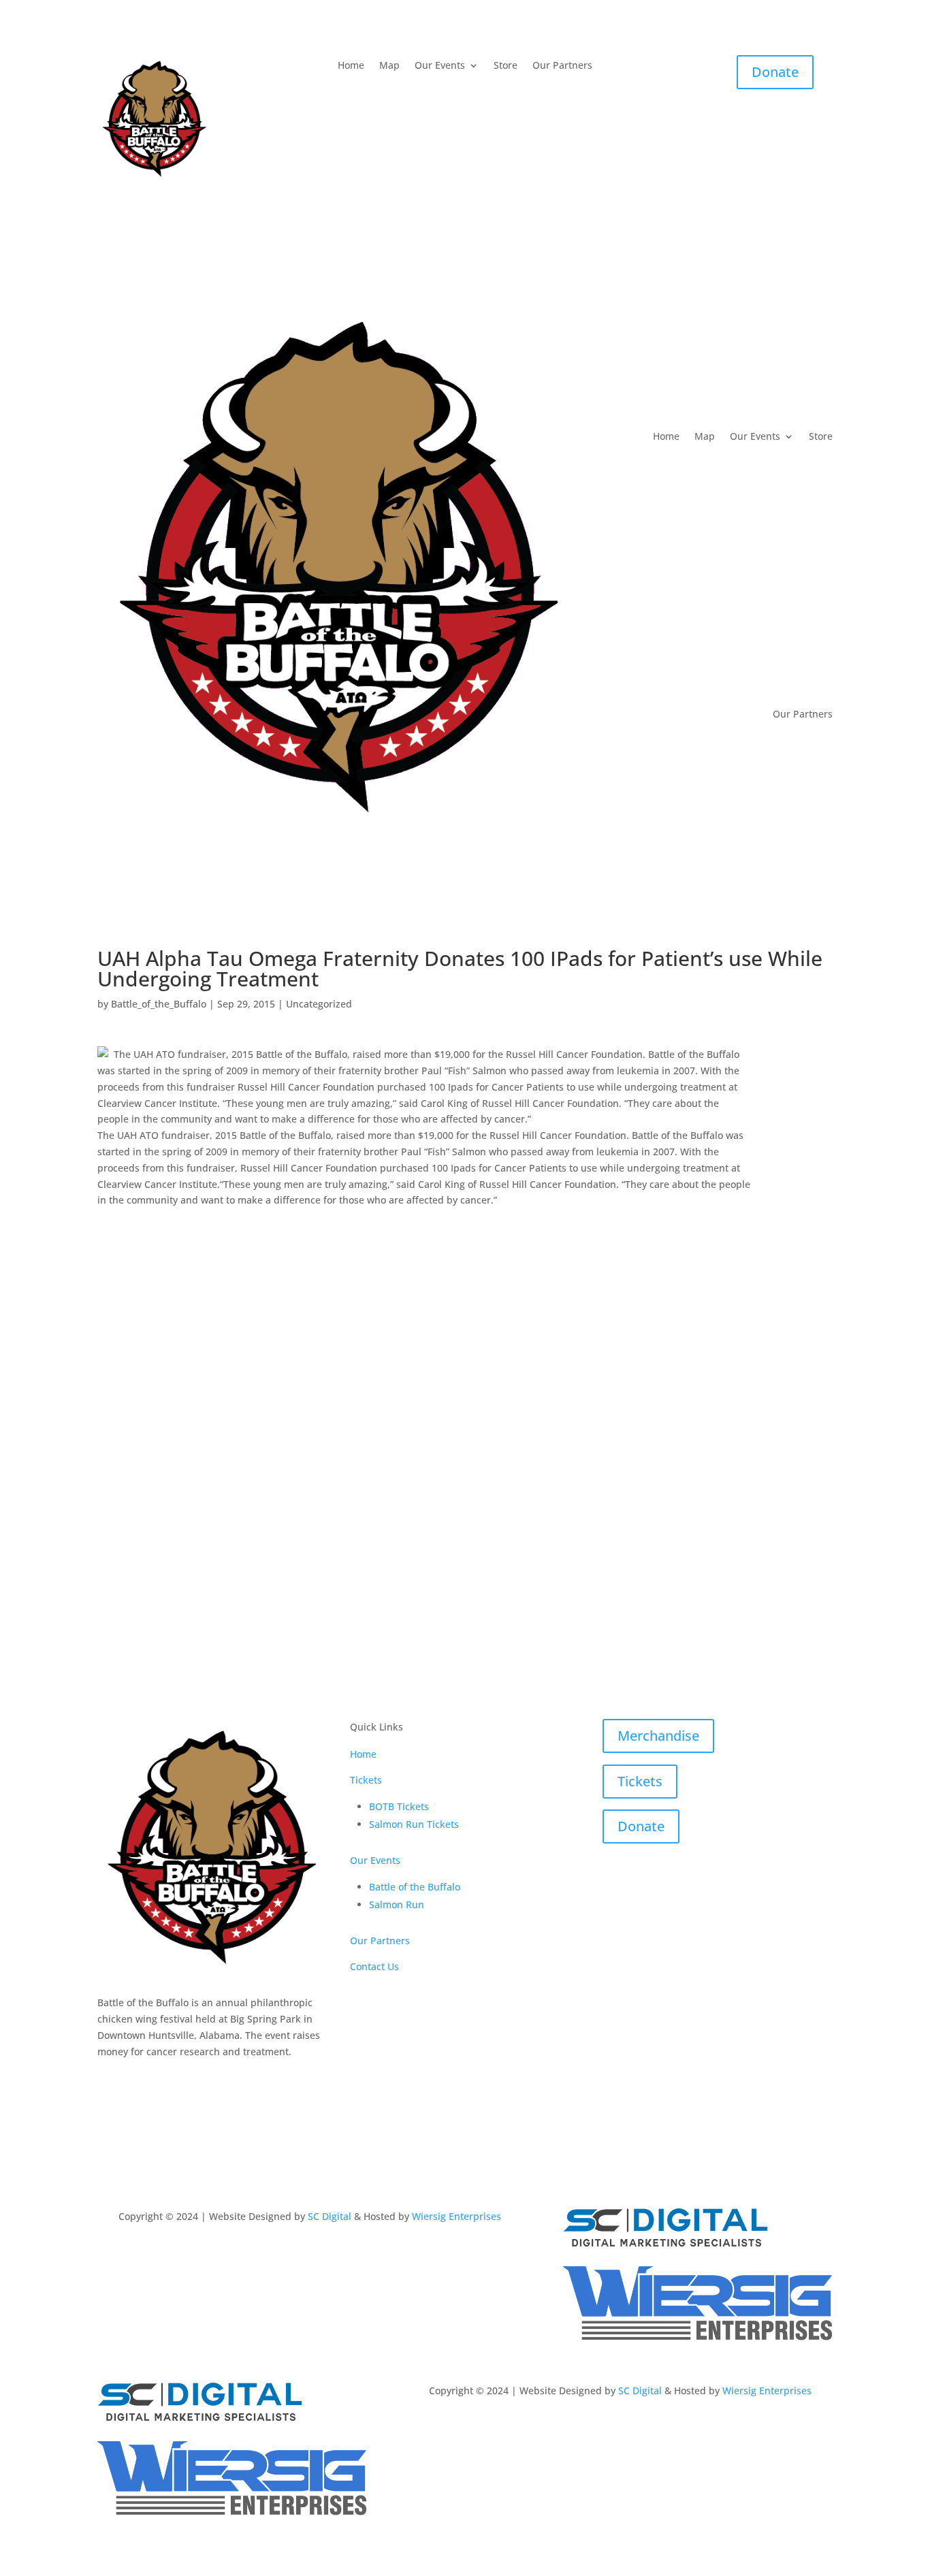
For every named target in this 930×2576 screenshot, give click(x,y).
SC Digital (330, 2216)
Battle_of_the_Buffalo (159, 1004)
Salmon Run (397, 1904)
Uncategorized (319, 1004)
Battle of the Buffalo (415, 1887)
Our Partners (562, 66)
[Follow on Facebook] (108, 2082)
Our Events (440, 66)
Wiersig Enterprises (456, 2216)
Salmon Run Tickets (414, 1824)
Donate (775, 72)
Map (389, 66)
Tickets (366, 1780)
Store (506, 66)
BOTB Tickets (399, 1806)
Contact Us (374, 1966)
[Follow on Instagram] (135, 2082)
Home (351, 66)
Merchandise (658, 1736)
